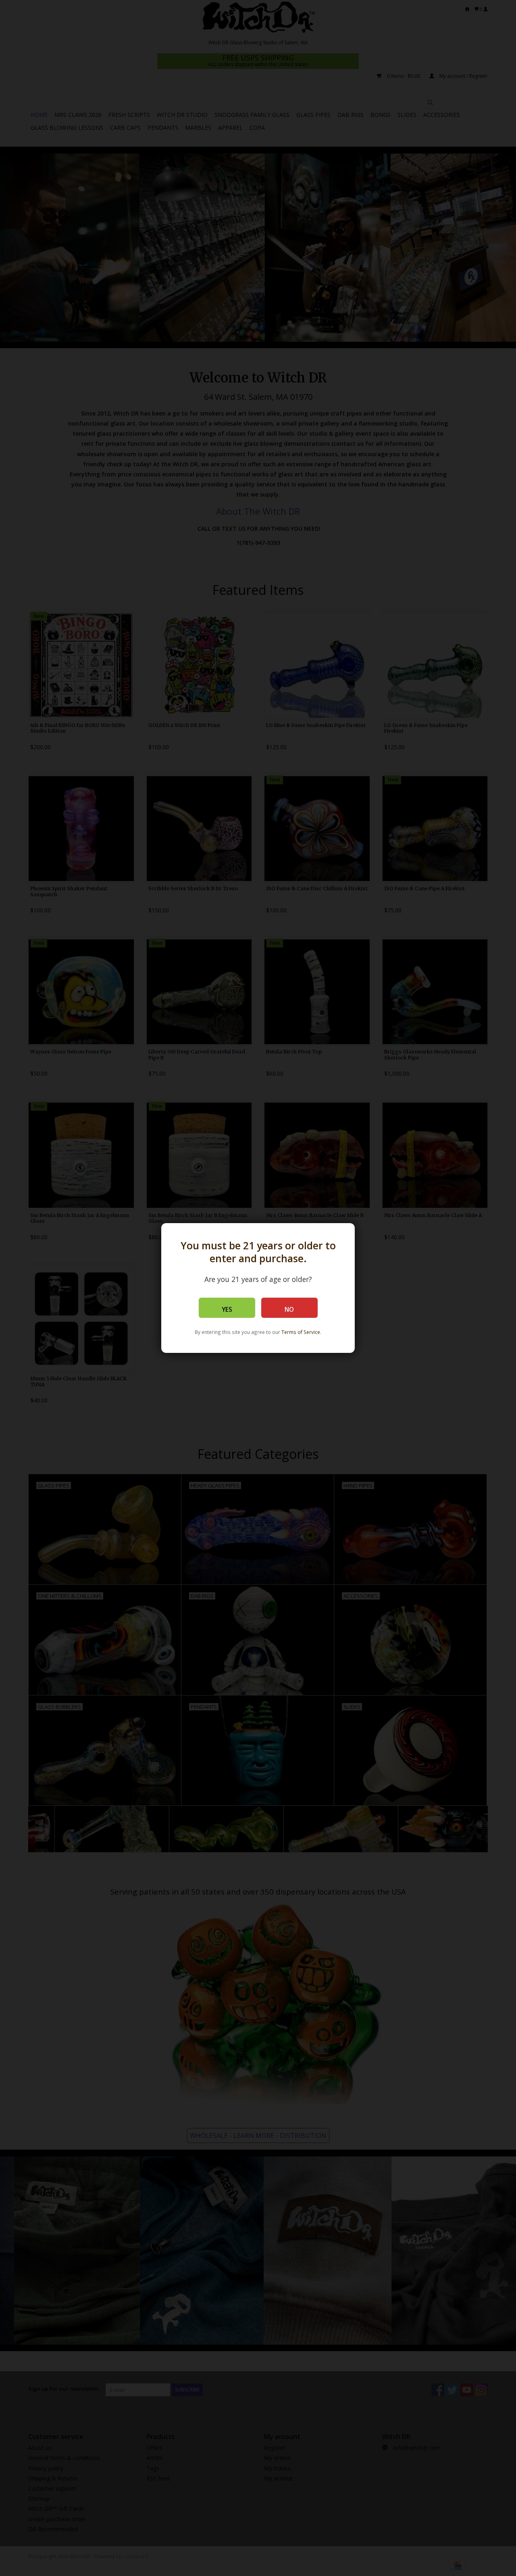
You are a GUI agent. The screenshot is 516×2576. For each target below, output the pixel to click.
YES (227, 1310)
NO (289, 1310)
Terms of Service (301, 1332)
